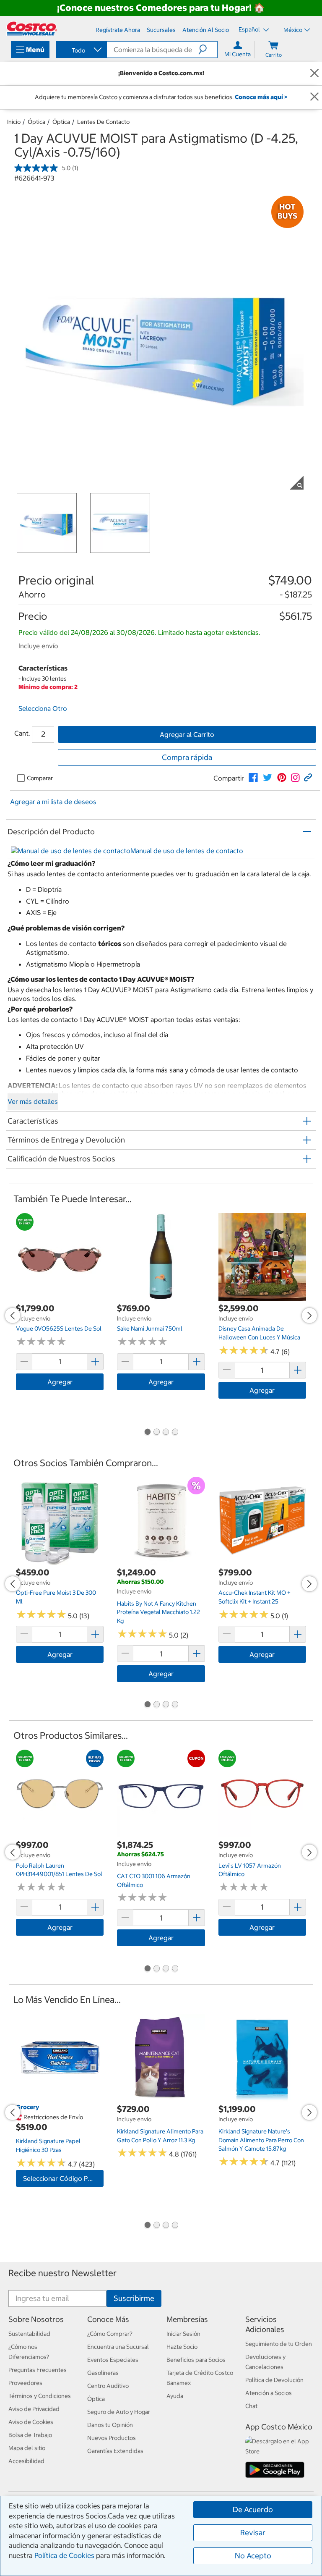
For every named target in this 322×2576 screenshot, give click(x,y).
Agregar (60, 1382)
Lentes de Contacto (103, 122)
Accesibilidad (26, 2461)
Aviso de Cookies (31, 2422)
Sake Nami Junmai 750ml (150, 1329)
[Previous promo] (13, 1316)
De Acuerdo (253, 2509)
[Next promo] (309, 1316)
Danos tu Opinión (110, 2425)
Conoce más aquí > (261, 97)
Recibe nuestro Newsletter (62, 2273)
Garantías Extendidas (115, 2451)
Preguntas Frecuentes (38, 2370)
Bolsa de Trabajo (30, 2435)
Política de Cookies (64, 2555)
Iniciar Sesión (183, 2334)
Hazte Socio (182, 2347)
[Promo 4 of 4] (175, 1433)
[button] (208, 50)
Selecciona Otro (43, 708)
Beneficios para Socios (196, 2360)
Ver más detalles (33, 1101)
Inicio (14, 122)
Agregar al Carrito (187, 734)
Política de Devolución (274, 2380)
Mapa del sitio (27, 2448)
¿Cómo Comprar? (110, 2334)
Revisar (253, 2533)
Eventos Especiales (113, 2360)
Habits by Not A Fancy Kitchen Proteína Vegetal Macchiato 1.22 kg (158, 1612)
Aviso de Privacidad (34, 2409)
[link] (253, 778)
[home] (32, 29)
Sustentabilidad (29, 2334)
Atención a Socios (269, 2393)
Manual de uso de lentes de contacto (187, 851)
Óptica (36, 122)
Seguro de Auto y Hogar (119, 2412)
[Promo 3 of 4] (166, 1433)
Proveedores (25, 2383)
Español (250, 29)
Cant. (22, 733)
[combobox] (81, 50)
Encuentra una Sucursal (118, 2347)
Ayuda (175, 2396)
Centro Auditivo (108, 2386)
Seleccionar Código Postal (63, 2178)
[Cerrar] (314, 73)
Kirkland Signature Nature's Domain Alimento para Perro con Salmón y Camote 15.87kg (261, 2140)
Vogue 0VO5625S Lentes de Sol (59, 1329)
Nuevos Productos (112, 2438)
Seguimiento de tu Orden (279, 2344)
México (293, 30)
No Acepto (253, 2556)
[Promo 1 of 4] (147, 1433)
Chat (251, 2406)
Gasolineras (103, 2373)
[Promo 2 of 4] (156, 1433)
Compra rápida (187, 757)
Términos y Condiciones (40, 2396)
